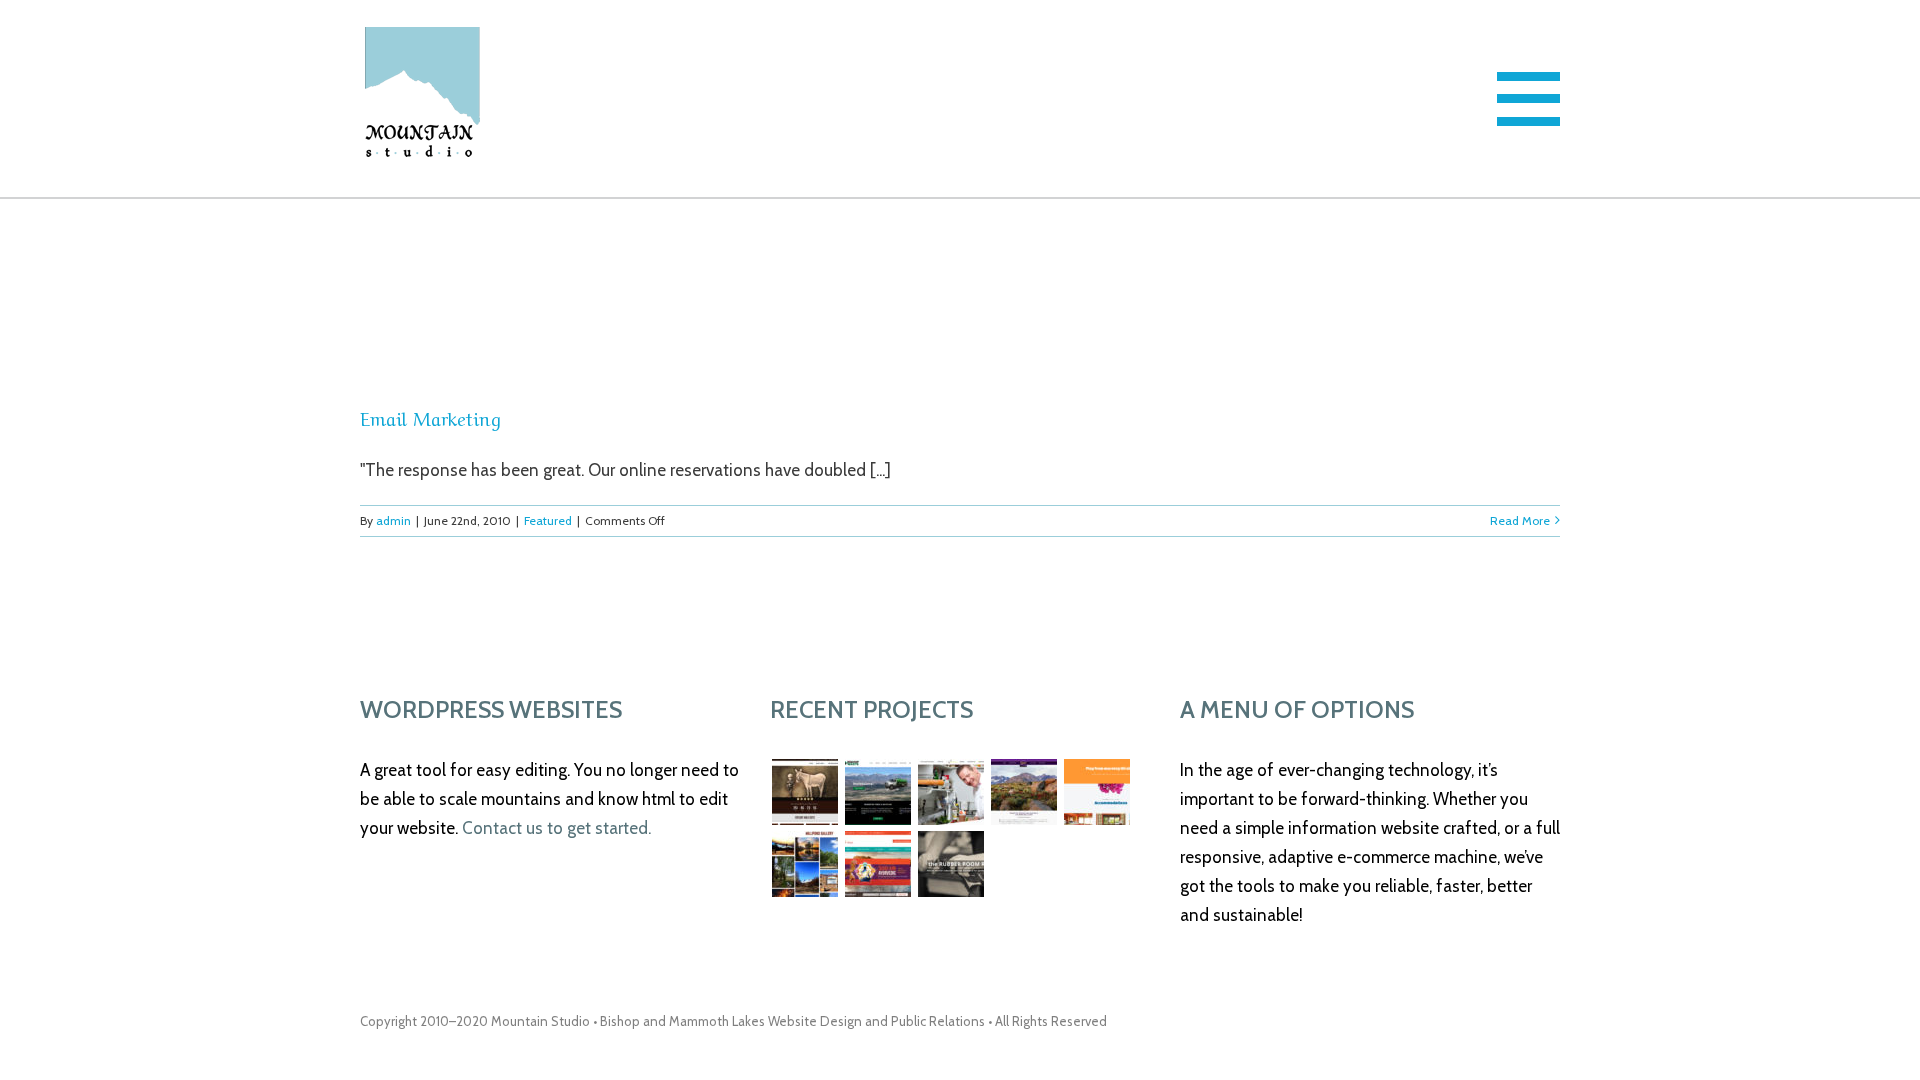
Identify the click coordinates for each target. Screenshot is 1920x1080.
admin (393, 520)
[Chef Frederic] (950, 792)
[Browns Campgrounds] (804, 864)
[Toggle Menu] (1529, 99)
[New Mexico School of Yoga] (877, 864)
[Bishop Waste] (877, 792)
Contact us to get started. (556, 828)
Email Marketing (430, 417)
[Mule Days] (804, 792)
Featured (548, 520)
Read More (1520, 520)
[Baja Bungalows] (1096, 792)
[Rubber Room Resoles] (950, 864)
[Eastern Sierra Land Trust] (1023, 792)
